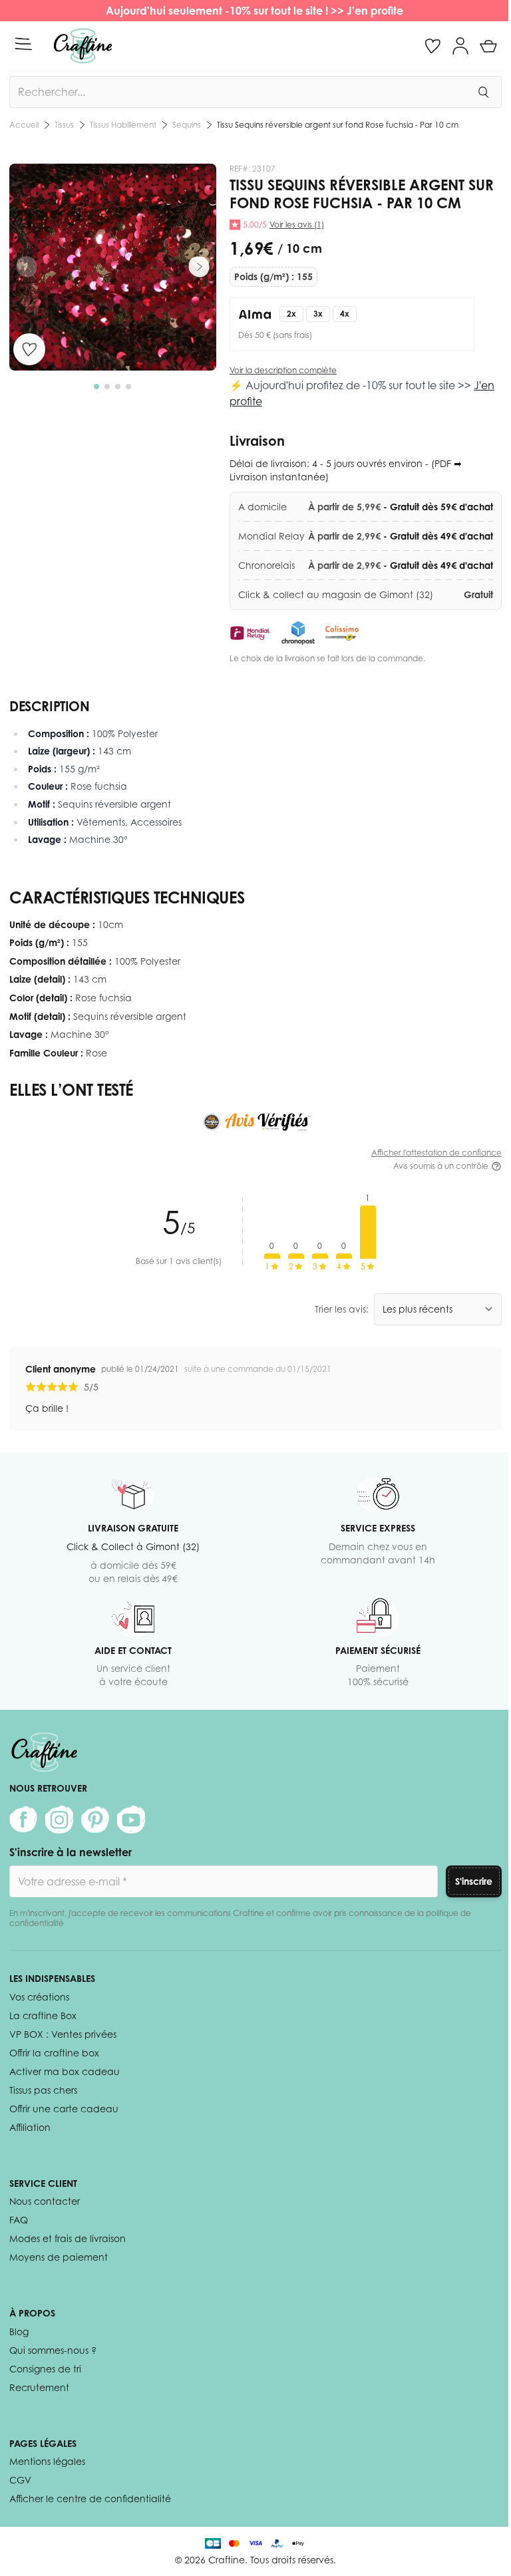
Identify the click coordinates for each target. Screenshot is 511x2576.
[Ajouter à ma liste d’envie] (29, 349)
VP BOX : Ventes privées (63, 2034)
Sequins (187, 125)
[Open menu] (23, 44)
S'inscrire (474, 1881)
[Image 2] (107, 387)
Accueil (24, 125)
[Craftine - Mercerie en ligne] (83, 46)
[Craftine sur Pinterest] (95, 1820)
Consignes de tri (45, 2369)
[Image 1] (96, 387)
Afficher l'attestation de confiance (436, 1153)
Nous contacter (45, 2201)
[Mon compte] (460, 46)
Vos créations (39, 1997)
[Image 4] (128, 387)
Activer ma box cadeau (65, 2071)
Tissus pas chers (43, 2090)
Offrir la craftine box (54, 2053)
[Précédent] (27, 267)
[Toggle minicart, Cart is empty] (488, 46)
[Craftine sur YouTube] (131, 1820)
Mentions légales (47, 2461)
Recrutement (39, 2387)
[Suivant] (199, 267)
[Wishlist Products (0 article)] (432, 46)
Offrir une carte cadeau (64, 2109)
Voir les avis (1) (297, 225)
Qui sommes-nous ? (53, 2350)
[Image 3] (118, 387)
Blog (19, 2332)
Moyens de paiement (59, 2257)
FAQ (19, 2220)
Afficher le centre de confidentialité (90, 2498)
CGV (20, 2480)
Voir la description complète (283, 370)
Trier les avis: (342, 1309)
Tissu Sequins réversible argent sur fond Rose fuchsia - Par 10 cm (338, 125)
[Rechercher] (483, 92)
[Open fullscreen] (113, 267)
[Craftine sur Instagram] (59, 1820)
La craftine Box (43, 2015)
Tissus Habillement (123, 125)
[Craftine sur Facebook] (23, 1820)
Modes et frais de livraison (68, 2238)
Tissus (64, 125)
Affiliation (30, 2127)
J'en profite (376, 11)
